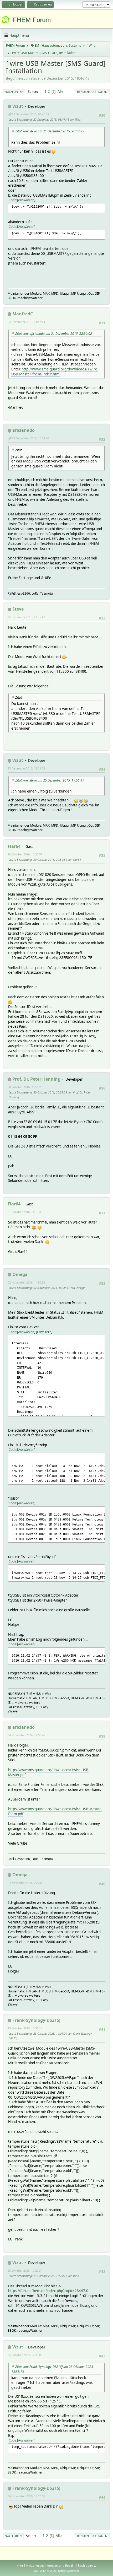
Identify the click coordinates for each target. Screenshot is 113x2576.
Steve (18, 609)
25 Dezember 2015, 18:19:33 (26, 768)
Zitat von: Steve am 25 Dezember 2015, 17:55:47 (50, 780)
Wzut (18, 106)
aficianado (24, 430)
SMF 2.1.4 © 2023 (45, 2571)
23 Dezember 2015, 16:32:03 (30, 438)
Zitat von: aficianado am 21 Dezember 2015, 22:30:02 (54, 334)
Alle (61, 91)
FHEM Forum (32, 20)
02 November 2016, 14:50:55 (26, 1282)
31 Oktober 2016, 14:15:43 (25, 1212)
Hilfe (20, 2565)
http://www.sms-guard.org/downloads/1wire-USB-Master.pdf (49, 1772)
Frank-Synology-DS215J (36, 2020)
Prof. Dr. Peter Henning (36, 1079)
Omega (20, 1274)
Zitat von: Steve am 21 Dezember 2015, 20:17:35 (50, 131)
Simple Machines (69, 2571)
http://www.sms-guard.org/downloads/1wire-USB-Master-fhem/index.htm (55, 371)
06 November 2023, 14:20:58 (26, 2496)
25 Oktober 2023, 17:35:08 (25, 2355)
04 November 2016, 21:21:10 (26, 1883)
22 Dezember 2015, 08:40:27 (30, 114)
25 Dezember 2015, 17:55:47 (26, 617)
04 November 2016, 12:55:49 (26, 1735)
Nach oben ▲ (87, 2565)
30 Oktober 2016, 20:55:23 (25, 1087)
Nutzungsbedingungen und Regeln (50, 2565)
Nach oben (13, 2536)
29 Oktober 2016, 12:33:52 (25, 854)
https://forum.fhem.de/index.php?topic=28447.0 (48, 2291)
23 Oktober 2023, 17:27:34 (25, 2270)
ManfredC (23, 314)
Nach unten (14, 92)
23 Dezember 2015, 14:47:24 (26, 322)
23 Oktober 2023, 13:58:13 (25, 2028)
